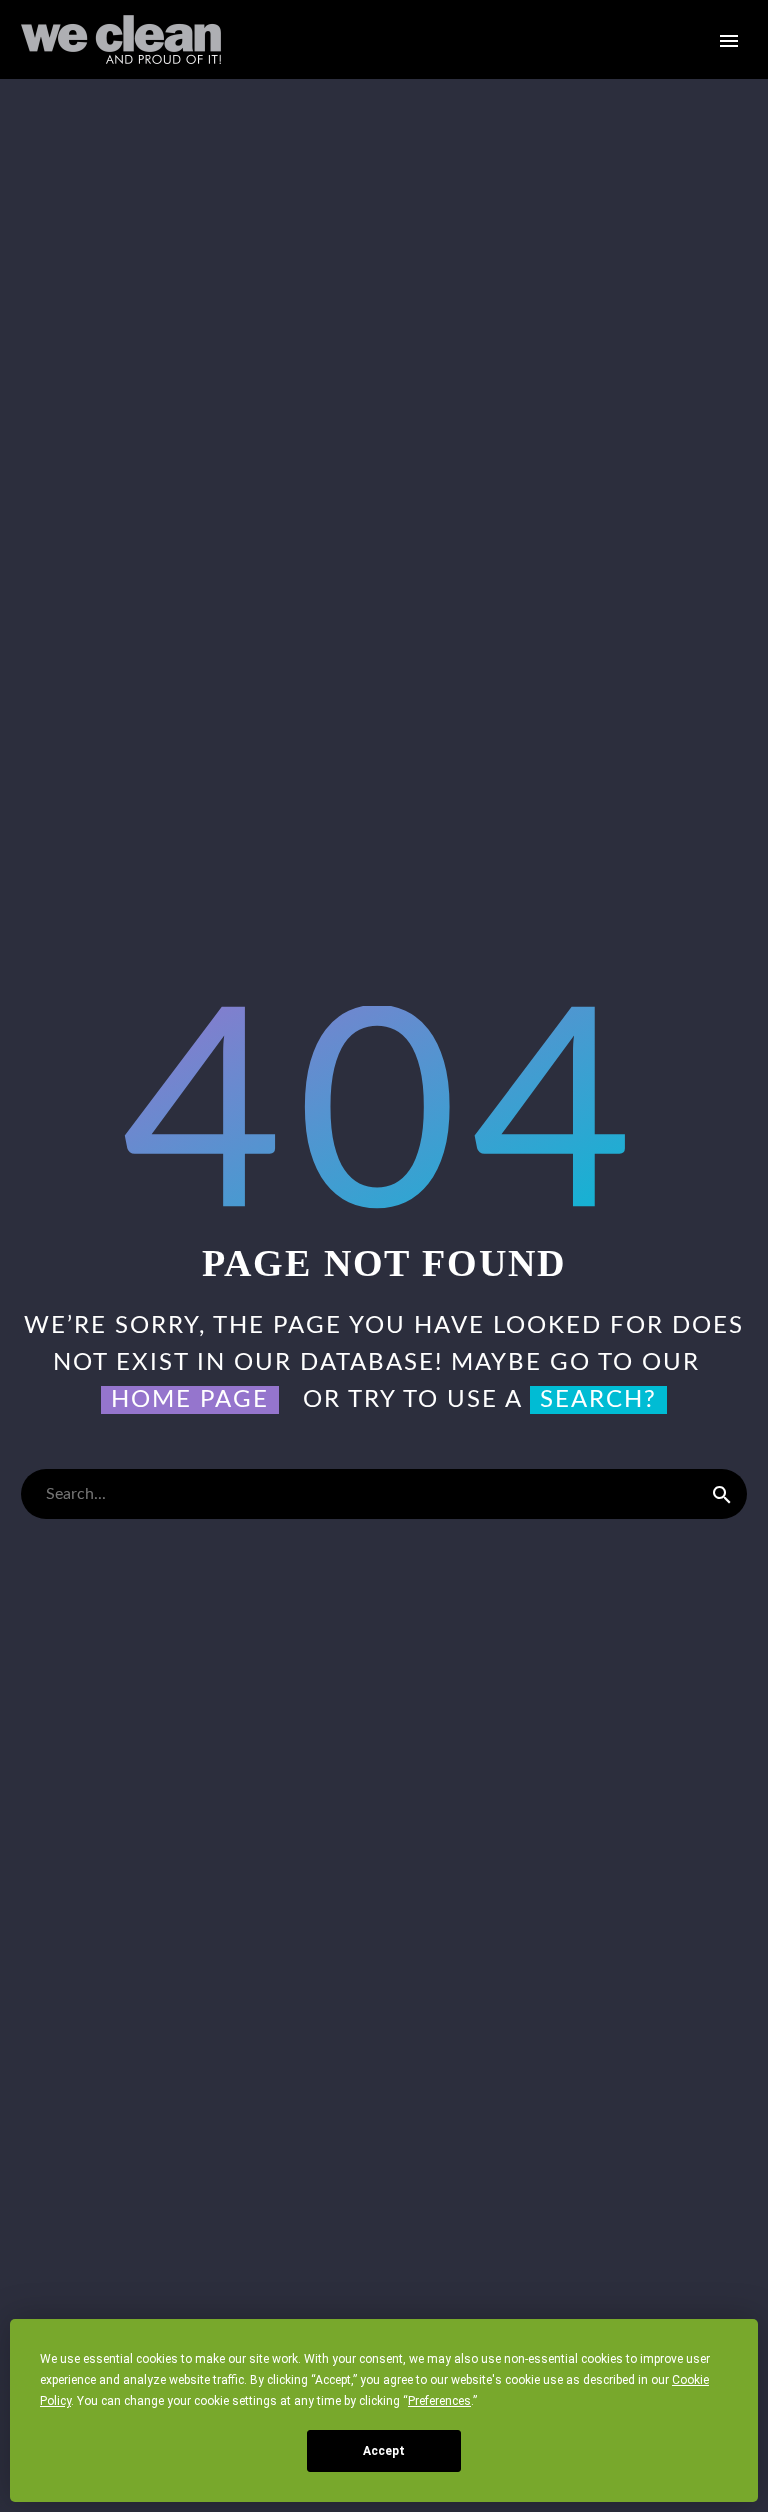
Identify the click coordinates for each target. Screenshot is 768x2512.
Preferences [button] (439, 2401)
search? (598, 1400)
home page (190, 1400)
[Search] (722, 1494)
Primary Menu (729, 41)
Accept (384, 2451)
